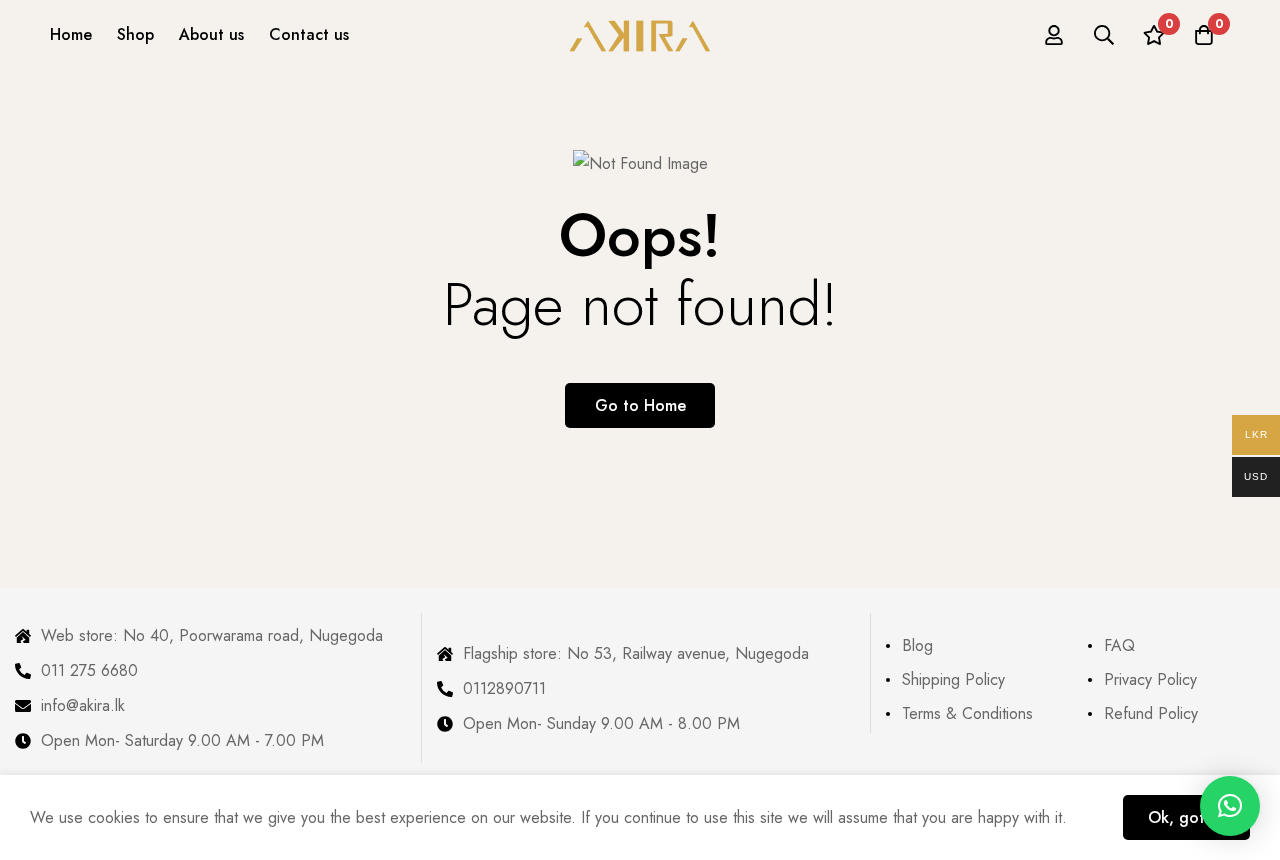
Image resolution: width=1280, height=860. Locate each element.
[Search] (1104, 35)
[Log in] (1054, 35)
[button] (1230, 806)
